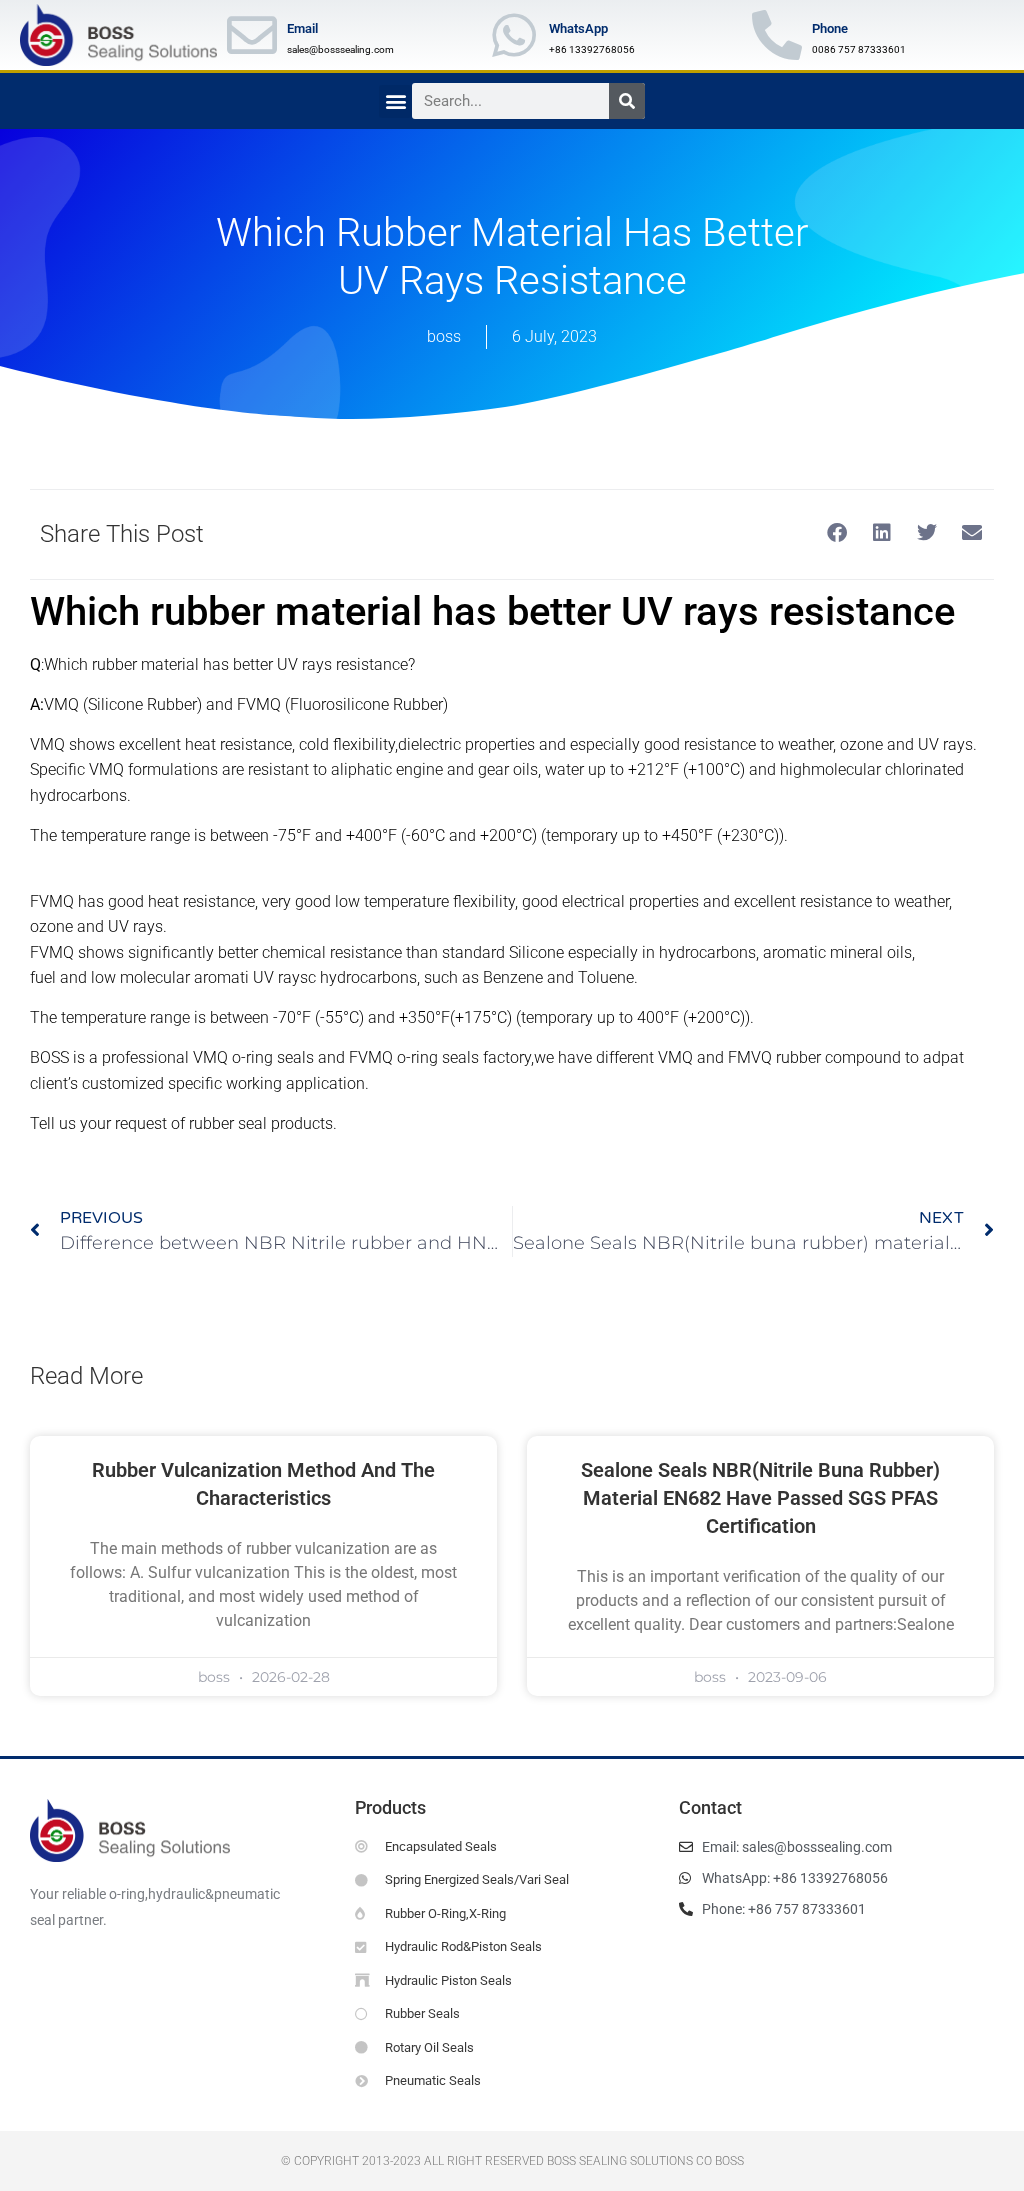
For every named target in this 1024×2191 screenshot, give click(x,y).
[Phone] (777, 35)
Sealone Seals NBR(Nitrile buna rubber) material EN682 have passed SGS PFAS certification (760, 1498)
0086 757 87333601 (859, 49)
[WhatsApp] (514, 35)
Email (302, 28)
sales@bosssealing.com (340, 49)
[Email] (252, 35)
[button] (395, 101)
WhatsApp (578, 28)
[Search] (627, 101)
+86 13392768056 (592, 49)
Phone (830, 28)
